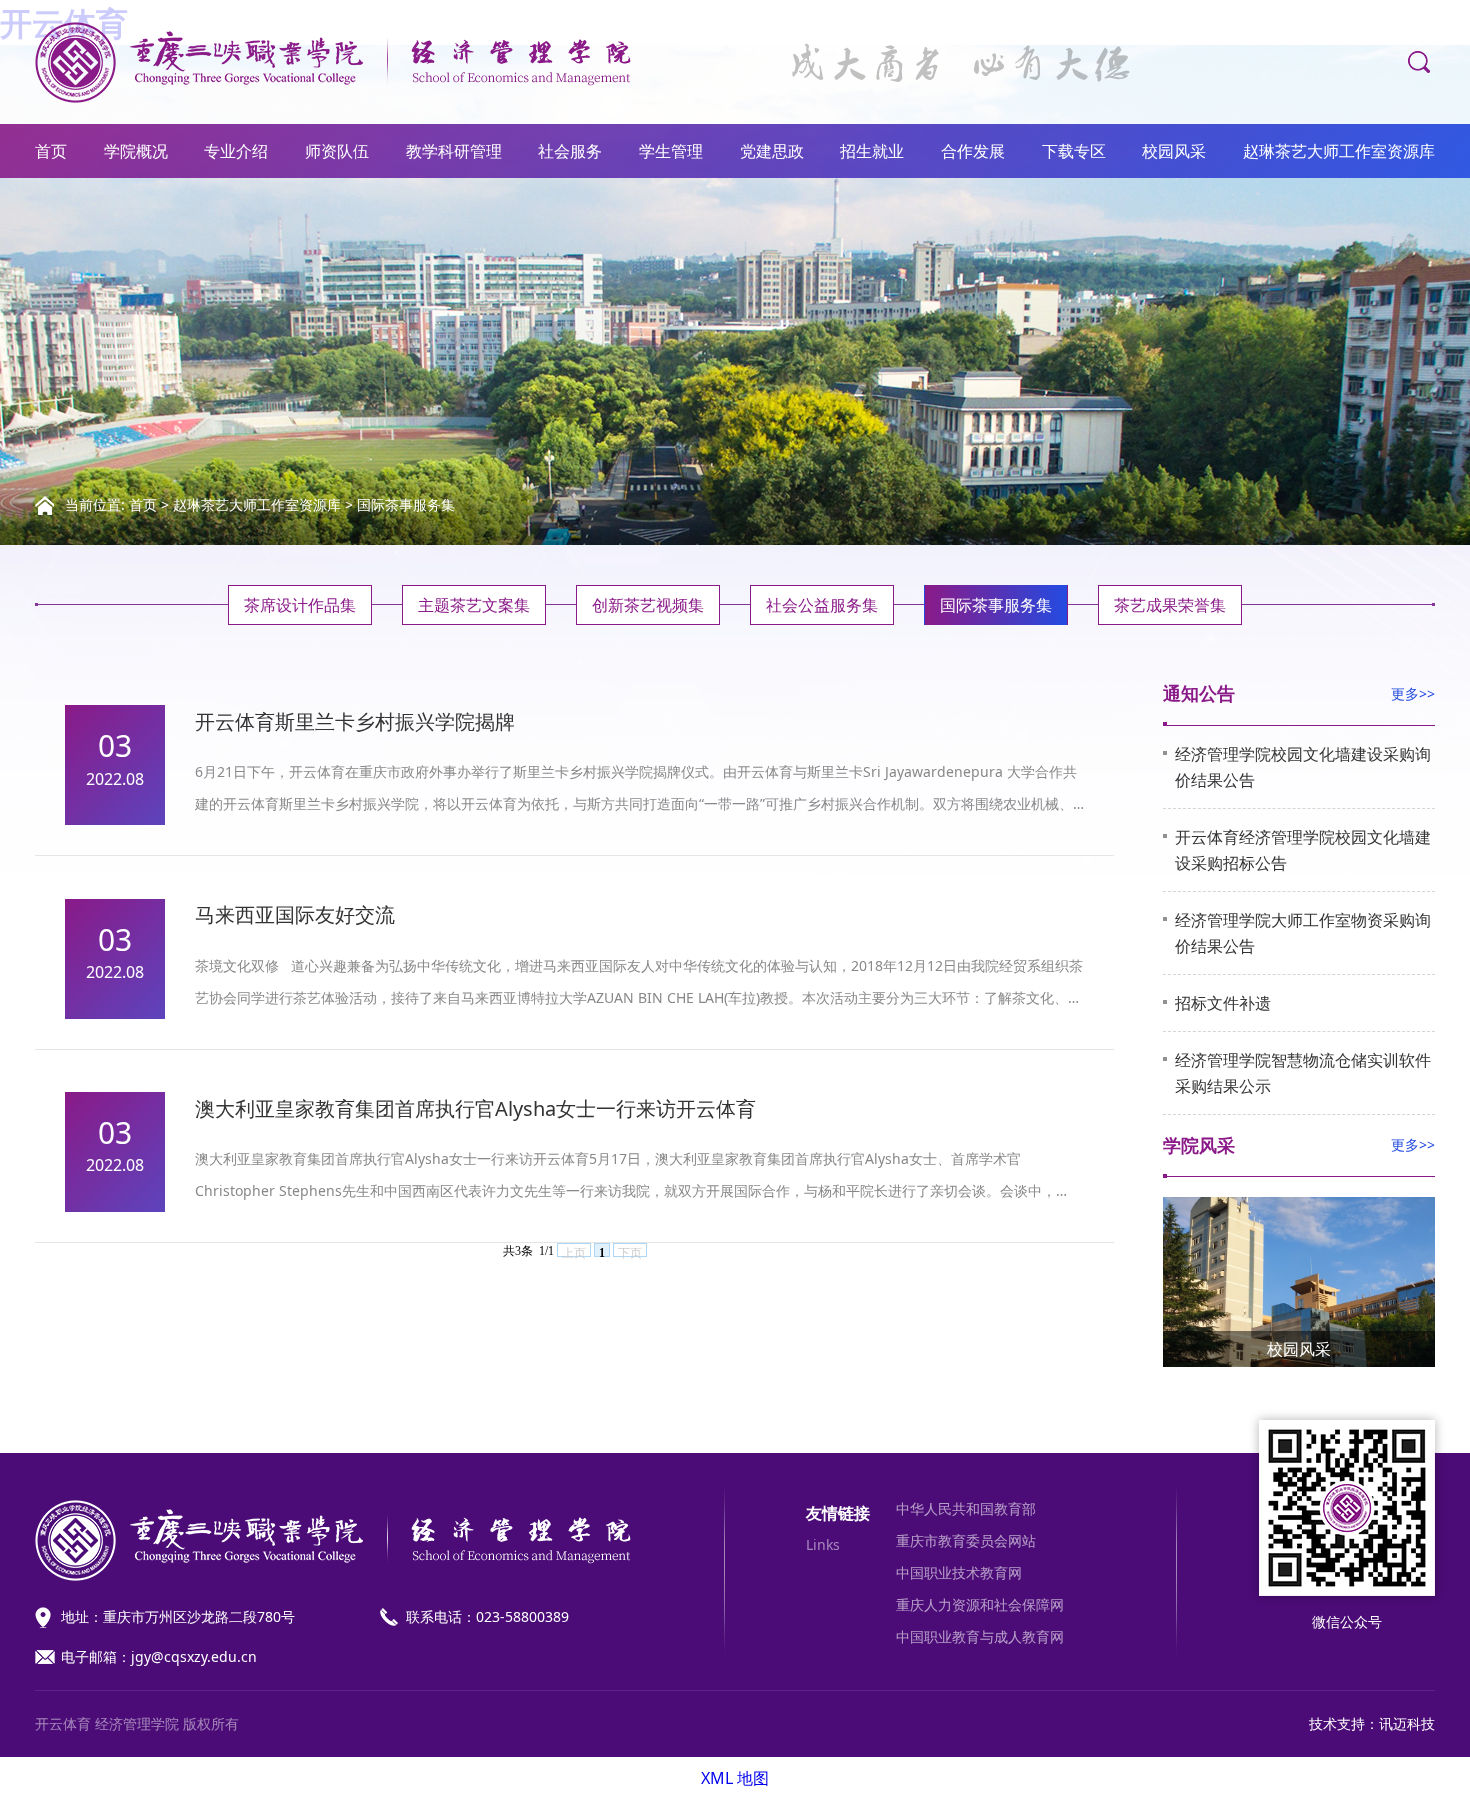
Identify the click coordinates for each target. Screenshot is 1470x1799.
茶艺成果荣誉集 (1170, 605)
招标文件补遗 (1223, 1003)
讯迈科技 (1407, 1723)
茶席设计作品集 (300, 605)
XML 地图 (735, 1778)
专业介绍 (236, 151)
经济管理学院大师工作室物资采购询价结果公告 (1303, 933)
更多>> (1413, 693)
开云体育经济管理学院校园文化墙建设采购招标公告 (1303, 850)
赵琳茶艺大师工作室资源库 (1339, 151)
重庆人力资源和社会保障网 (980, 1604)
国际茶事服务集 (406, 504)
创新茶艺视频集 (648, 605)
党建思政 (772, 151)
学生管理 (671, 151)
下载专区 (1074, 151)
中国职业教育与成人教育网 (980, 1636)
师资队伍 (337, 151)
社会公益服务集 (822, 605)
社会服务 (570, 151)
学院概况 (136, 151)
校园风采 (1174, 151)
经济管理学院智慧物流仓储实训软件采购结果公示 (1303, 1073)
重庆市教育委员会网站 (966, 1540)
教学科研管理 (454, 151)
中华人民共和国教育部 (966, 1508)
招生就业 (872, 151)
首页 (51, 151)
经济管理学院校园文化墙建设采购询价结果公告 (1303, 767)
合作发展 (973, 151)
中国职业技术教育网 (959, 1572)
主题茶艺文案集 (474, 605)
